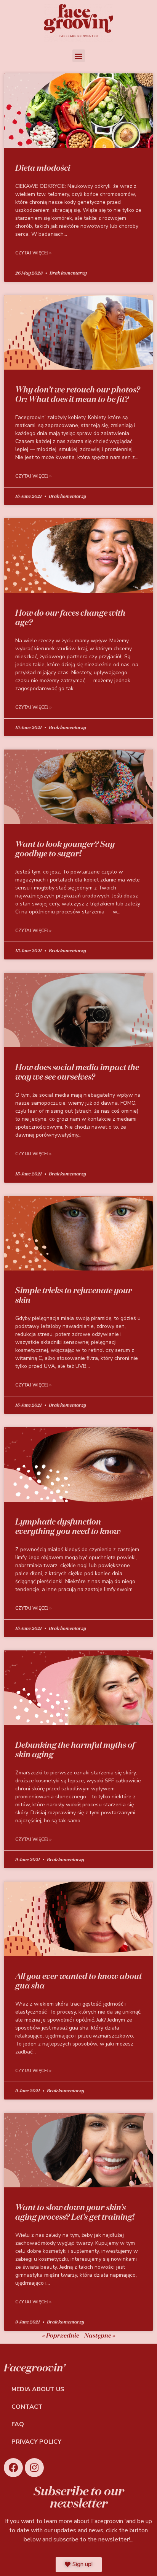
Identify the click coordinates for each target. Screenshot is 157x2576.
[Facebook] (13, 2468)
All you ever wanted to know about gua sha (78, 1981)
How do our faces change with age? (70, 617)
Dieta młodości (43, 168)
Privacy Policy (36, 2442)
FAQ (18, 2424)
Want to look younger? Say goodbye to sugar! (65, 849)
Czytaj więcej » (33, 253)
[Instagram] (34, 2468)
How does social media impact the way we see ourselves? (77, 1072)
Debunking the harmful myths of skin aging (75, 1749)
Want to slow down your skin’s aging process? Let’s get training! (75, 2212)
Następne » (100, 2335)
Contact (27, 2407)
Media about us (38, 2389)
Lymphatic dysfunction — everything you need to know (68, 1526)
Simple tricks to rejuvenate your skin (74, 1295)
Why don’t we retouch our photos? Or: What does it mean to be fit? (78, 394)
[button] (79, 56)
